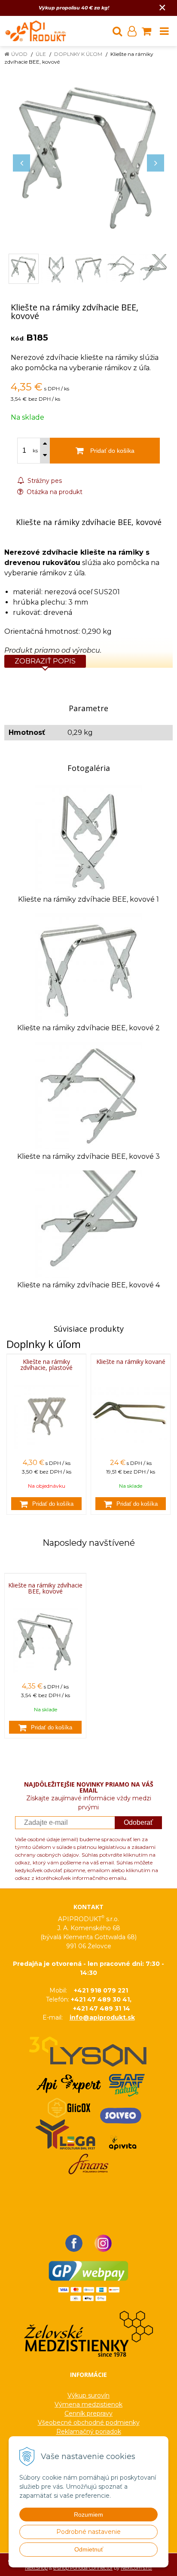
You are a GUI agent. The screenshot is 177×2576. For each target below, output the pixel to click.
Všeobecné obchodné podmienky (89, 2422)
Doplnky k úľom (78, 54)
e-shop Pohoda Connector (83, 2568)
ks (35, 451)
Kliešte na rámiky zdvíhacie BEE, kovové (45, 1588)
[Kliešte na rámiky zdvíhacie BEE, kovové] (88, 154)
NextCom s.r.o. (136, 2568)
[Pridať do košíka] (46, 1504)
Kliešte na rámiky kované (131, 1362)
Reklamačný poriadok (89, 2432)
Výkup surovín (88, 2395)
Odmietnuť (89, 2549)
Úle (41, 54)
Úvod (19, 54)
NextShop (36, 2568)
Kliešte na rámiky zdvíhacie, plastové (46, 1365)
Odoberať (138, 1822)
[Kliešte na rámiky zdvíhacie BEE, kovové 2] (88, 966)
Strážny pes (44, 481)
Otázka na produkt (54, 492)
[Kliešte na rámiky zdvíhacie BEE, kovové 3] (88, 1095)
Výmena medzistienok (88, 2404)
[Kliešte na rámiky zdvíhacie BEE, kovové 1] (88, 838)
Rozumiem (88, 2515)
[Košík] (146, 31)
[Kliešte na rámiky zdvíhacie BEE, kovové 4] (88, 1224)
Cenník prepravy (88, 2413)
